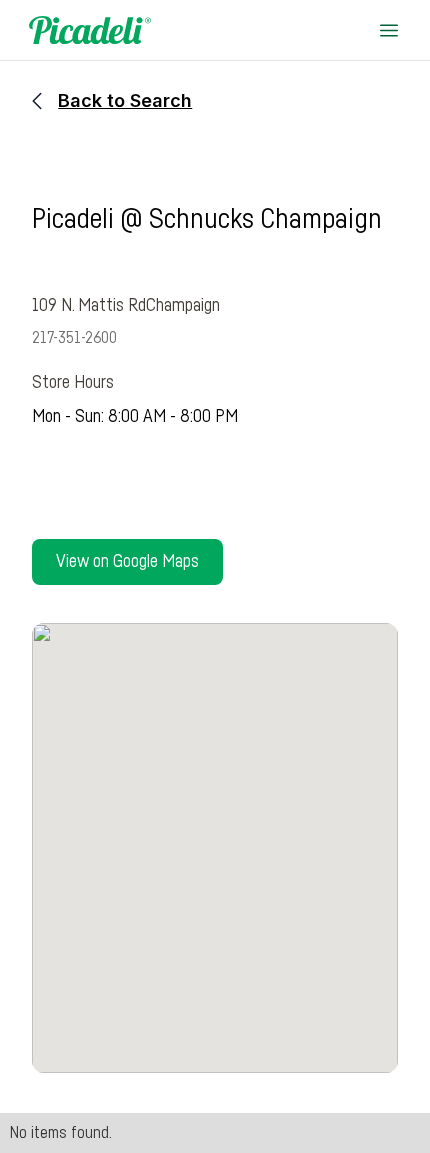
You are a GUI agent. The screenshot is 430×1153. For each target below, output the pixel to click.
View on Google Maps (127, 562)
